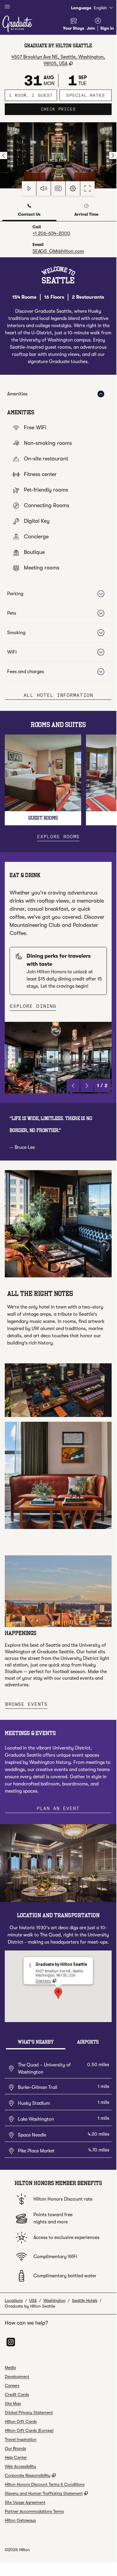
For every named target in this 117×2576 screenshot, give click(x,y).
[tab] (29, 211)
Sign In (107, 28)
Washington (54, 2300)
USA (33, 2300)
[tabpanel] (58, 239)
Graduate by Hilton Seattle (30, 2306)
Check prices (76, 109)
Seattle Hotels (85, 2300)
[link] (51, 233)
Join (91, 28)
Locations (14, 2300)
